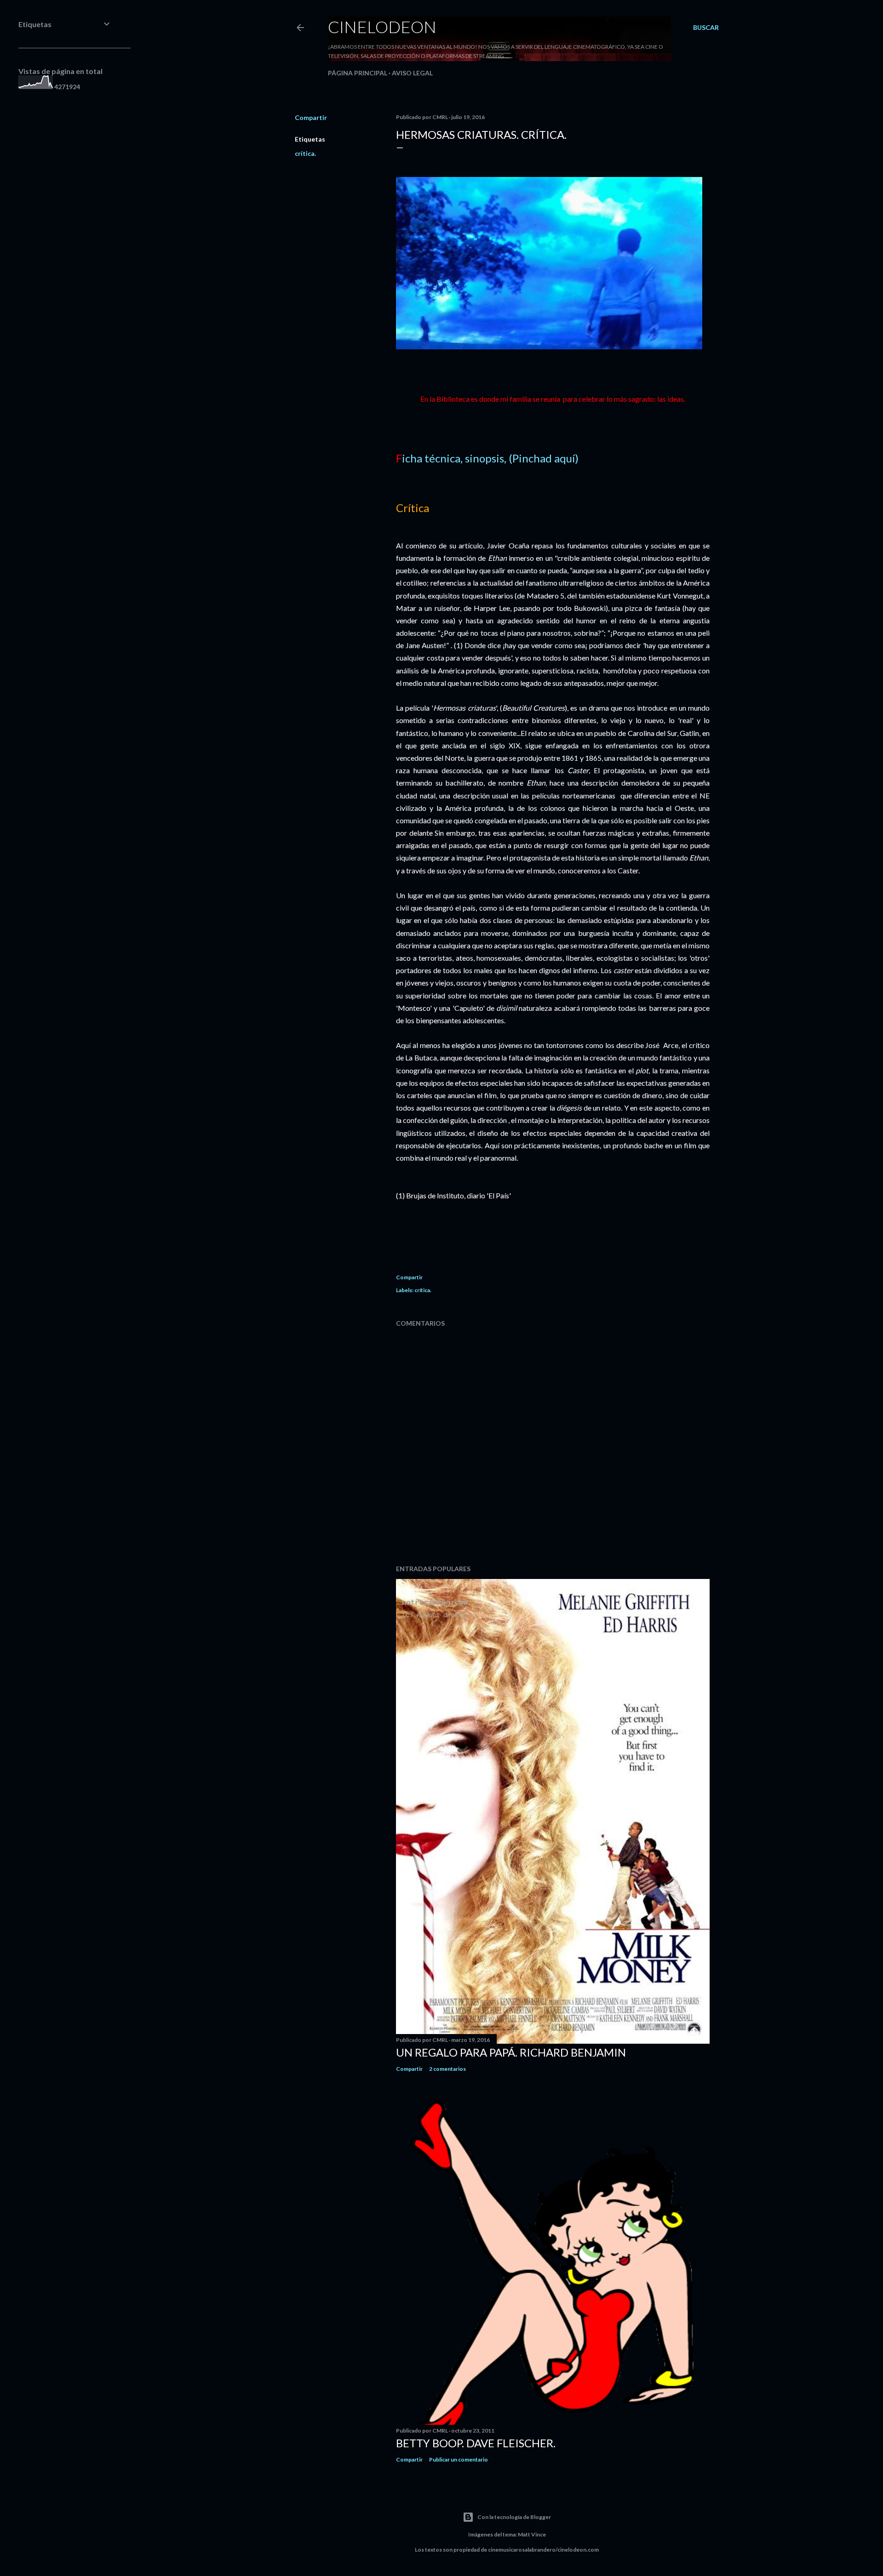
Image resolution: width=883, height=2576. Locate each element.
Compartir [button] (311, 117)
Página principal (358, 73)
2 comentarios (447, 2069)
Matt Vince (532, 2534)
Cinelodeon (382, 27)
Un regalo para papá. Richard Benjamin (511, 2052)
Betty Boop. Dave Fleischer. (476, 2443)
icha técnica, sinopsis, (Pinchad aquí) (490, 458)
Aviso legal (412, 73)
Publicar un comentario (459, 2459)
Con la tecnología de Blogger (514, 2517)
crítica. (305, 153)
